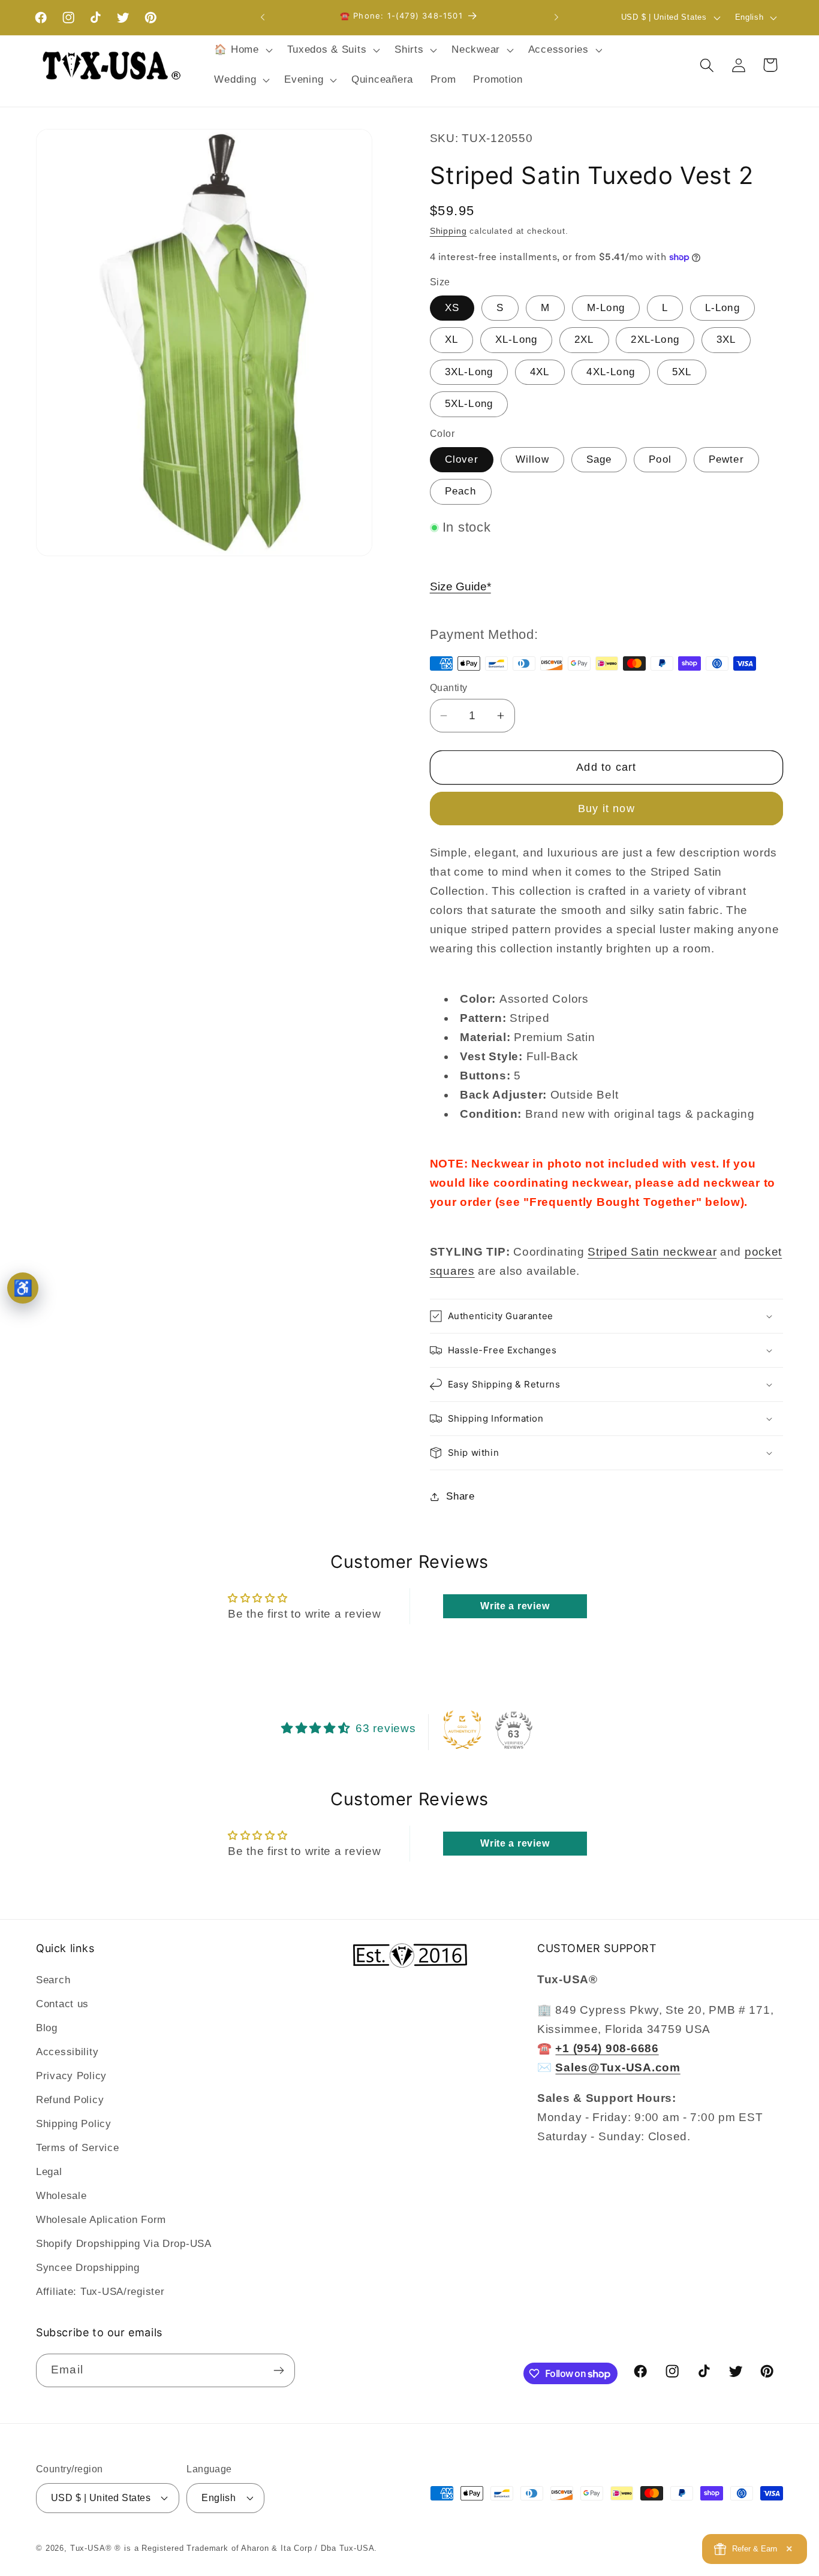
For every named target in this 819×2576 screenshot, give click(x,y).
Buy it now (606, 809)
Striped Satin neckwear (652, 1252)
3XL (726, 340)
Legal (49, 2172)
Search (53, 1980)
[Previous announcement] (263, 17)
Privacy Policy (71, 2076)
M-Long (606, 308)
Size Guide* (460, 586)
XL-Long (516, 340)
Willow (532, 459)
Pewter (726, 459)
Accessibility (67, 2052)
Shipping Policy (74, 2124)
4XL (540, 372)
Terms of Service (78, 2148)
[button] (242, 50)
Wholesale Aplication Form (101, 2220)
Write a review (515, 1606)
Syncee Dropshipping (88, 2268)
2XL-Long (655, 340)
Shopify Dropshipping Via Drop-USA (124, 2244)
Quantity (449, 688)
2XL (584, 340)
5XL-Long (469, 404)
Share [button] (460, 1496)
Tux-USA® (91, 2548)
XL (451, 340)
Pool (660, 459)
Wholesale (61, 2196)
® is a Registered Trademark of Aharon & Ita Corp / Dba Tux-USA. (246, 2548)
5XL (682, 372)
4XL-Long (611, 372)
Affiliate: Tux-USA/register (100, 2292)
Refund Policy (70, 2100)
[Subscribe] (278, 2370)
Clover (462, 459)
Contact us (62, 2004)
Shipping (448, 231)
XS (452, 308)
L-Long (722, 308)
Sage (599, 459)
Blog (47, 2028)
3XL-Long (469, 372)
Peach (461, 491)
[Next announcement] (556, 17)
